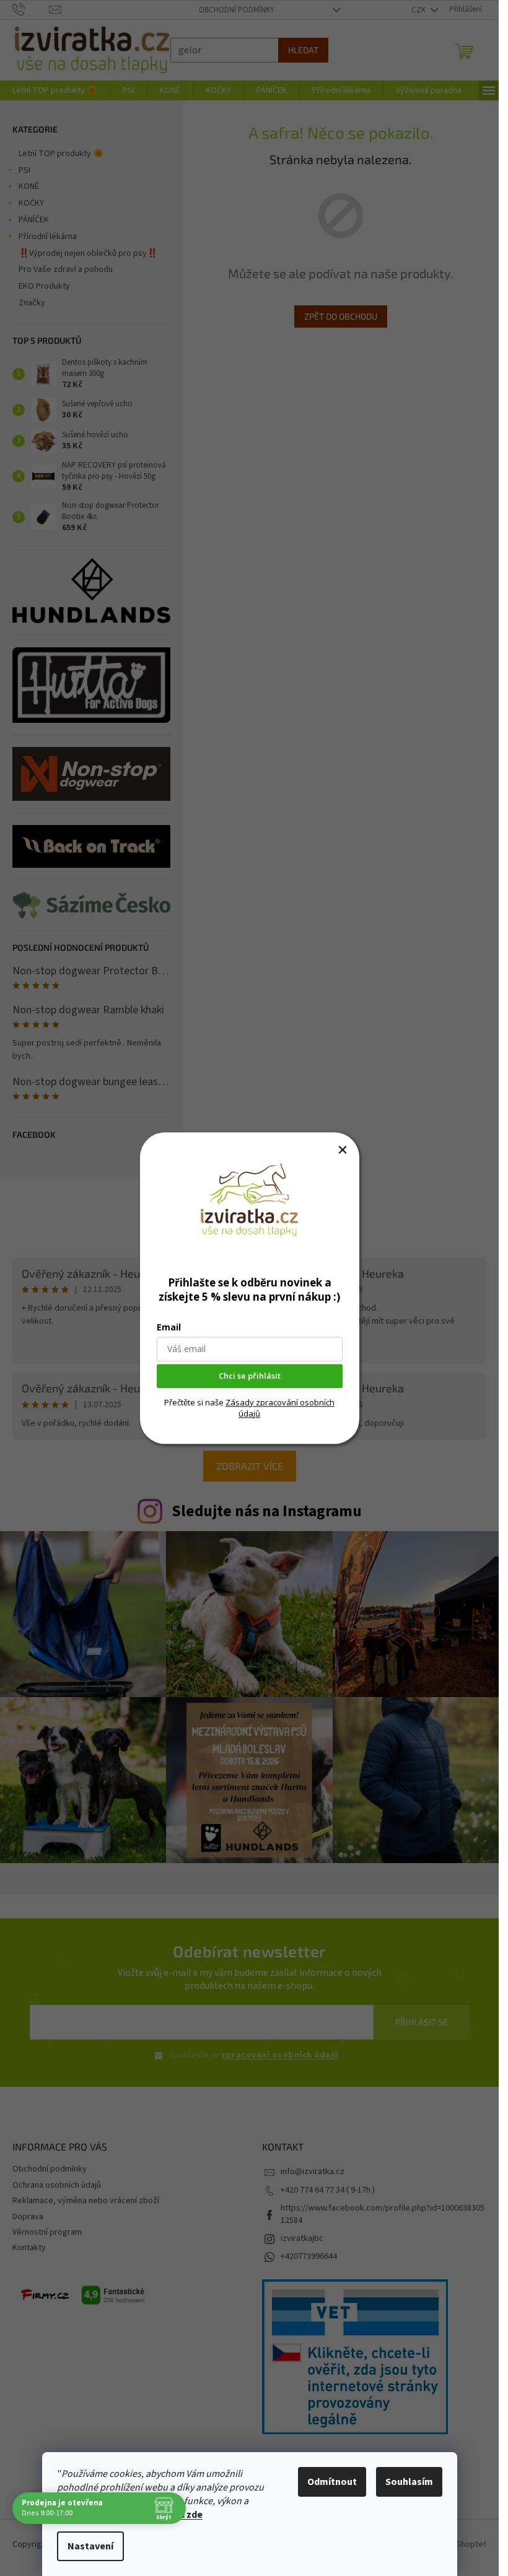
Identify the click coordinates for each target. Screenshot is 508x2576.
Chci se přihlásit (250, 1376)
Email (169, 1327)
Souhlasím (409, 2482)
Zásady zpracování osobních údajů (280, 1408)
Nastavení (90, 2546)
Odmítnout (332, 2482)
